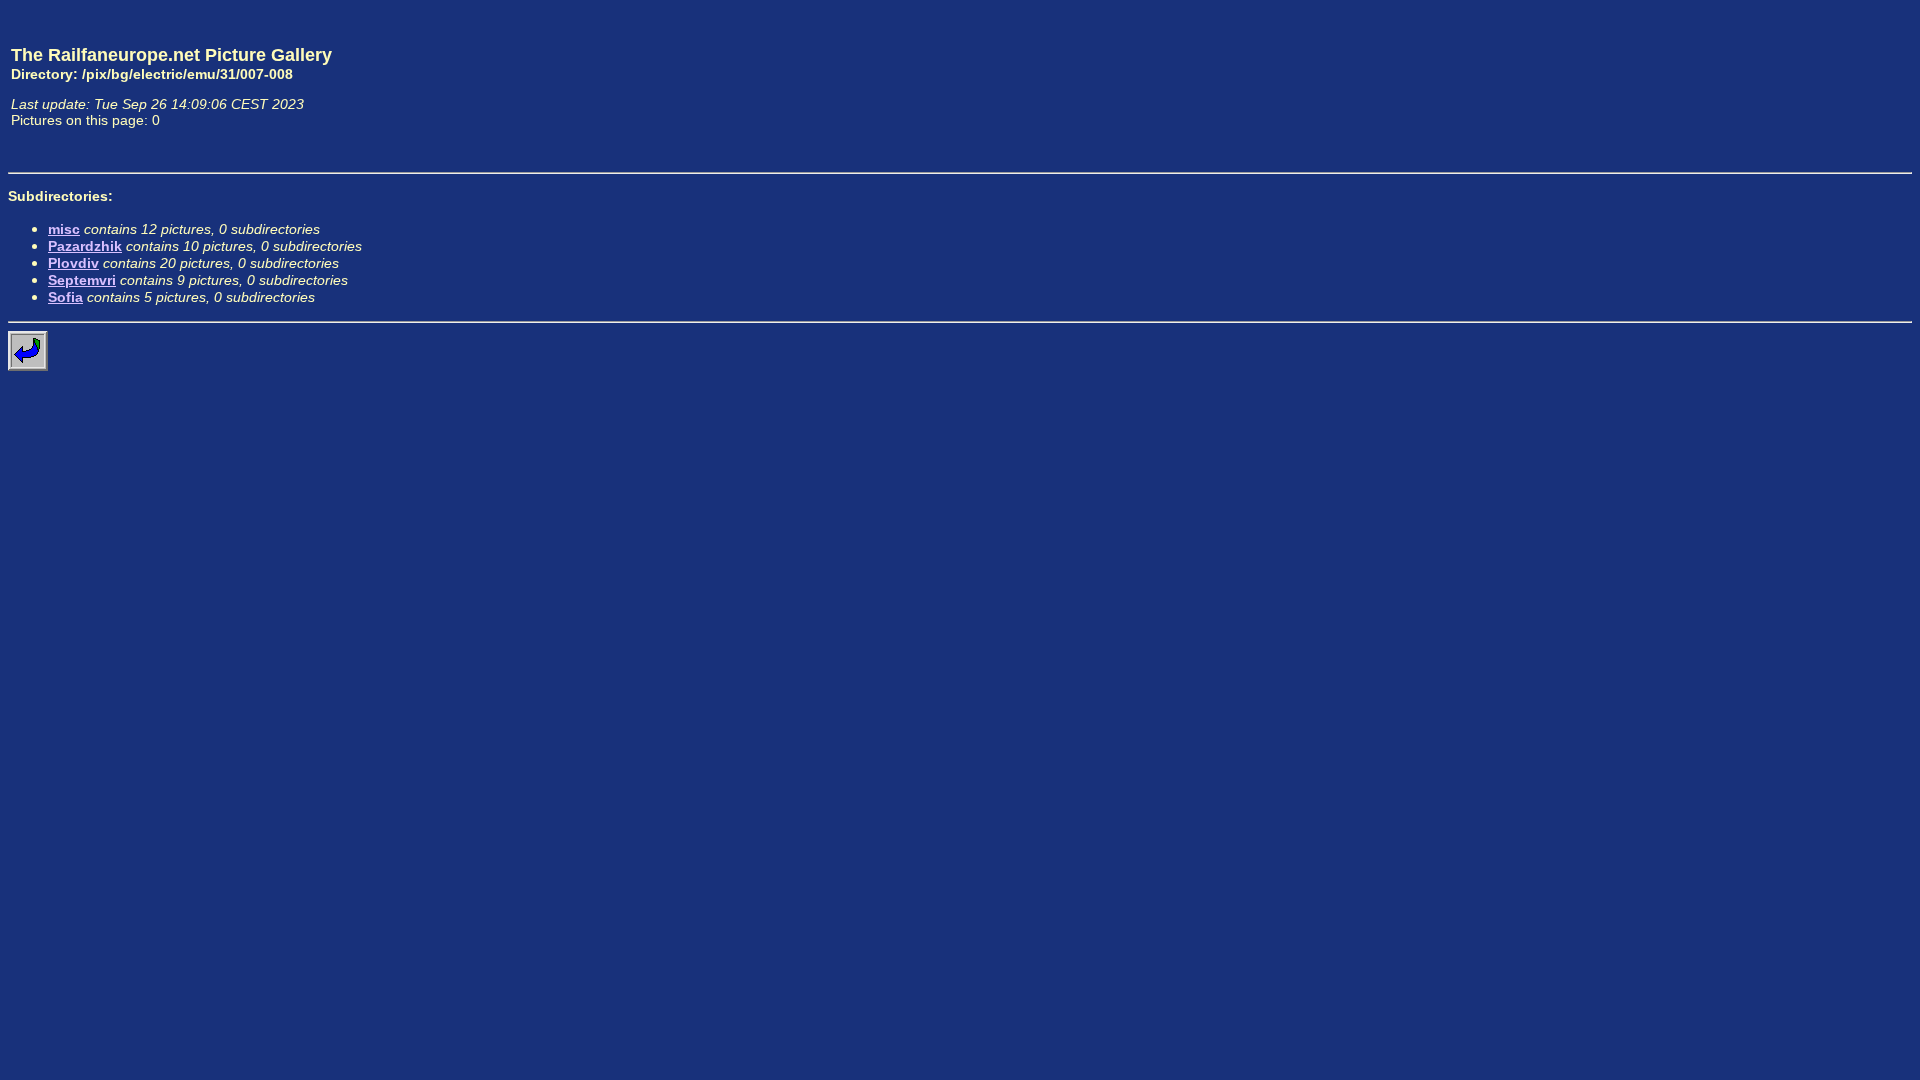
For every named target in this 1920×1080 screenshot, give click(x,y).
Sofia (65, 297)
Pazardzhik (85, 246)
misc (64, 229)
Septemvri (82, 280)
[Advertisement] (1819, 86)
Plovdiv (73, 263)
